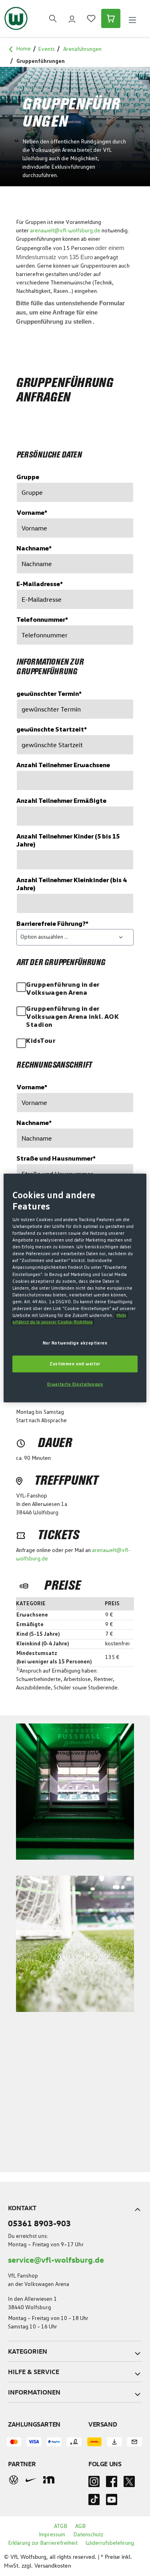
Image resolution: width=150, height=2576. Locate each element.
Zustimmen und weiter (75, 1364)
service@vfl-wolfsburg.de (56, 2259)
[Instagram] (94, 2484)
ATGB (61, 2526)
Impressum (52, 2535)
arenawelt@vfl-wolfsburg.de (65, 231)
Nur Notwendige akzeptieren (75, 1343)
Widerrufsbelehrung (110, 2543)
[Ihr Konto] (72, 18)
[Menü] (132, 19)
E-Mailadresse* (40, 584)
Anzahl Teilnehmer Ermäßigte (61, 801)
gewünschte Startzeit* (52, 730)
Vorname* (32, 513)
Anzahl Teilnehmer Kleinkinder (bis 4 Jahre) (71, 884)
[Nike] (31, 2480)
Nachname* (34, 548)
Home (23, 49)
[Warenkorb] (111, 18)
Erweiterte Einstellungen (75, 1384)
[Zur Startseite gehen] (16, 18)
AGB (80, 2526)
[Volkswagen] (14, 2479)
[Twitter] (129, 2484)
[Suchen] (53, 18)
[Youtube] (112, 2502)
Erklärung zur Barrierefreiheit (43, 2543)
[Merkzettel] (91, 18)
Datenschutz (88, 2535)
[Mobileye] (49, 2480)
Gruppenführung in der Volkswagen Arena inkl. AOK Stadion (72, 1017)
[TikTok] (94, 2502)
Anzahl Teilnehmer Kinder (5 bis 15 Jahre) (68, 841)
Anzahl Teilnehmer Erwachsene (63, 765)
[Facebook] (112, 2484)
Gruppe (28, 477)
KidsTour (41, 1041)
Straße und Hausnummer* (56, 1159)
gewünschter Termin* (49, 694)
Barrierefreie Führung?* (52, 924)
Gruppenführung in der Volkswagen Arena (63, 989)
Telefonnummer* (42, 620)
